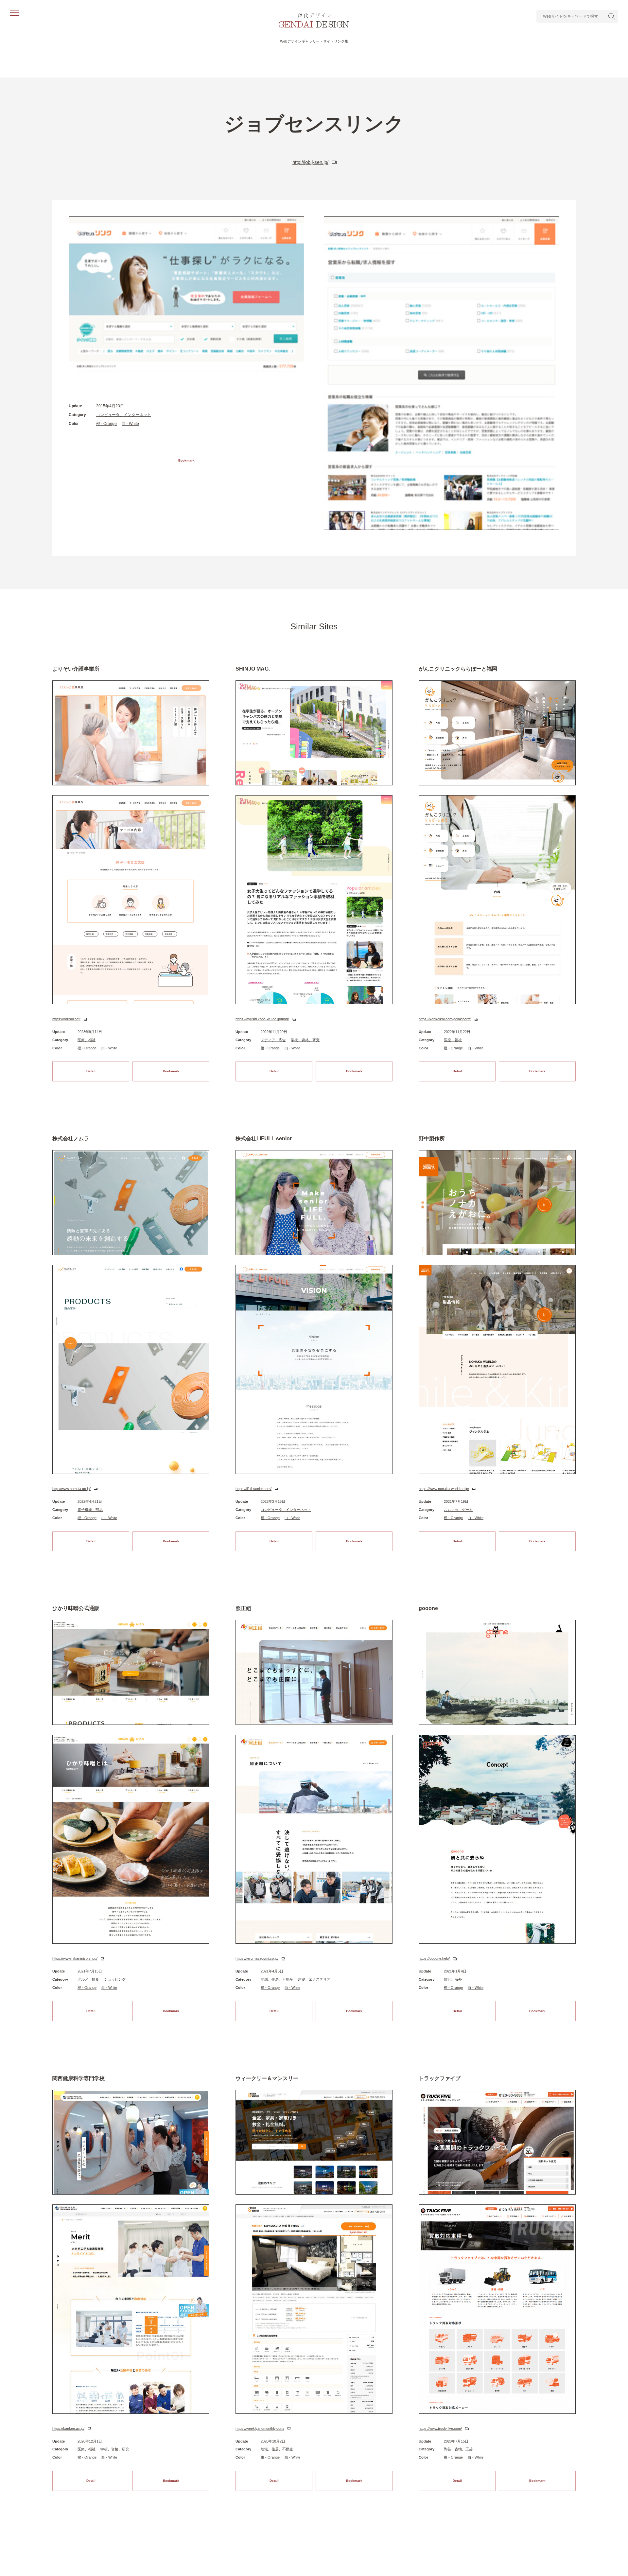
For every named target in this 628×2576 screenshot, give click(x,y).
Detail (91, 1071)
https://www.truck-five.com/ (440, 2428)
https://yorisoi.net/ (66, 1019)
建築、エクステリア (314, 1979)
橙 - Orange (106, 424)
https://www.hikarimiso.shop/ (75, 1958)
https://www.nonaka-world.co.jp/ (444, 1489)
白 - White (130, 424)
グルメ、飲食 (88, 1979)
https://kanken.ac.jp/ (68, 2428)
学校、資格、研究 (305, 1040)
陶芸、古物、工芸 (458, 2449)
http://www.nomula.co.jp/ (71, 1489)
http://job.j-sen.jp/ (310, 162)
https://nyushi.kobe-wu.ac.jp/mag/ (262, 1019)
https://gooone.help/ (434, 1958)
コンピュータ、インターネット (124, 415)
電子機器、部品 (90, 1510)
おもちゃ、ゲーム (458, 1510)
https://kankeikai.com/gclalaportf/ (445, 1019)
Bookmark (186, 460)
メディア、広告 (273, 1040)
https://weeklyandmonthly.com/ (260, 2428)
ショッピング (115, 1979)
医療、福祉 (87, 1040)
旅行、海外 (453, 1979)
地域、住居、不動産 (277, 1979)
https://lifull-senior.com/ (253, 1489)
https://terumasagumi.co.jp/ (257, 1958)
